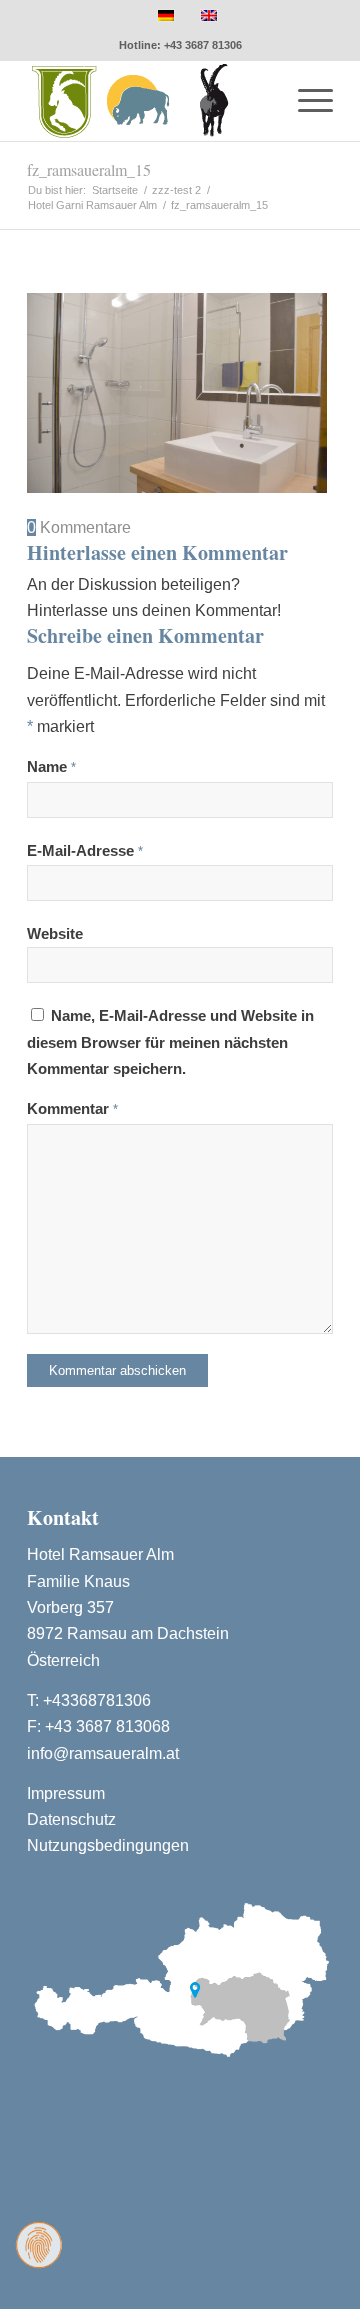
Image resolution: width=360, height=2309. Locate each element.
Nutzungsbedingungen (108, 1845)
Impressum (66, 1793)
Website (55, 934)
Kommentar (72, 1109)
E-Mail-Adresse (85, 851)
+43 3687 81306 (203, 45)
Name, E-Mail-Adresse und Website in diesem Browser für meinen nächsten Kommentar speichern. (170, 1042)
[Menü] (305, 101)
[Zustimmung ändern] (39, 2245)
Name (51, 767)
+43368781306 (97, 1700)
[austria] (180, 1977)
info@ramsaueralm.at (103, 1753)
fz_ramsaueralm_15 (89, 169)
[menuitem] (305, 101)
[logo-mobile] (149, 101)
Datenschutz (71, 1819)
